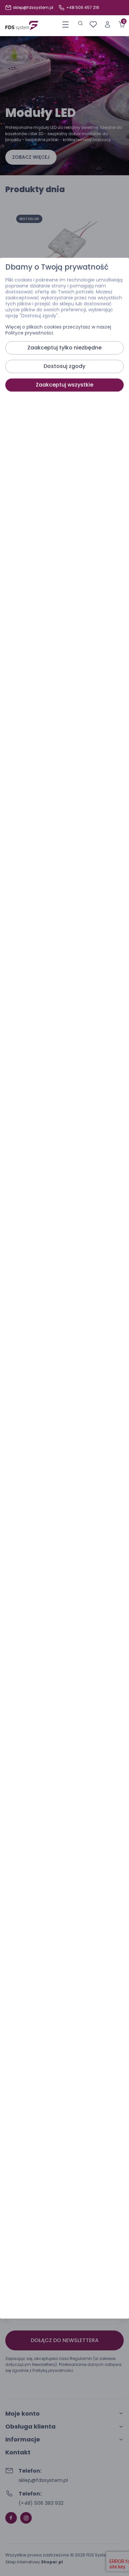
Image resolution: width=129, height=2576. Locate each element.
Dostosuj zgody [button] (64, 366)
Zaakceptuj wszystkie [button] (64, 385)
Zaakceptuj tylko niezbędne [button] (64, 348)
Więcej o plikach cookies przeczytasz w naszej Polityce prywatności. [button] (58, 330)
